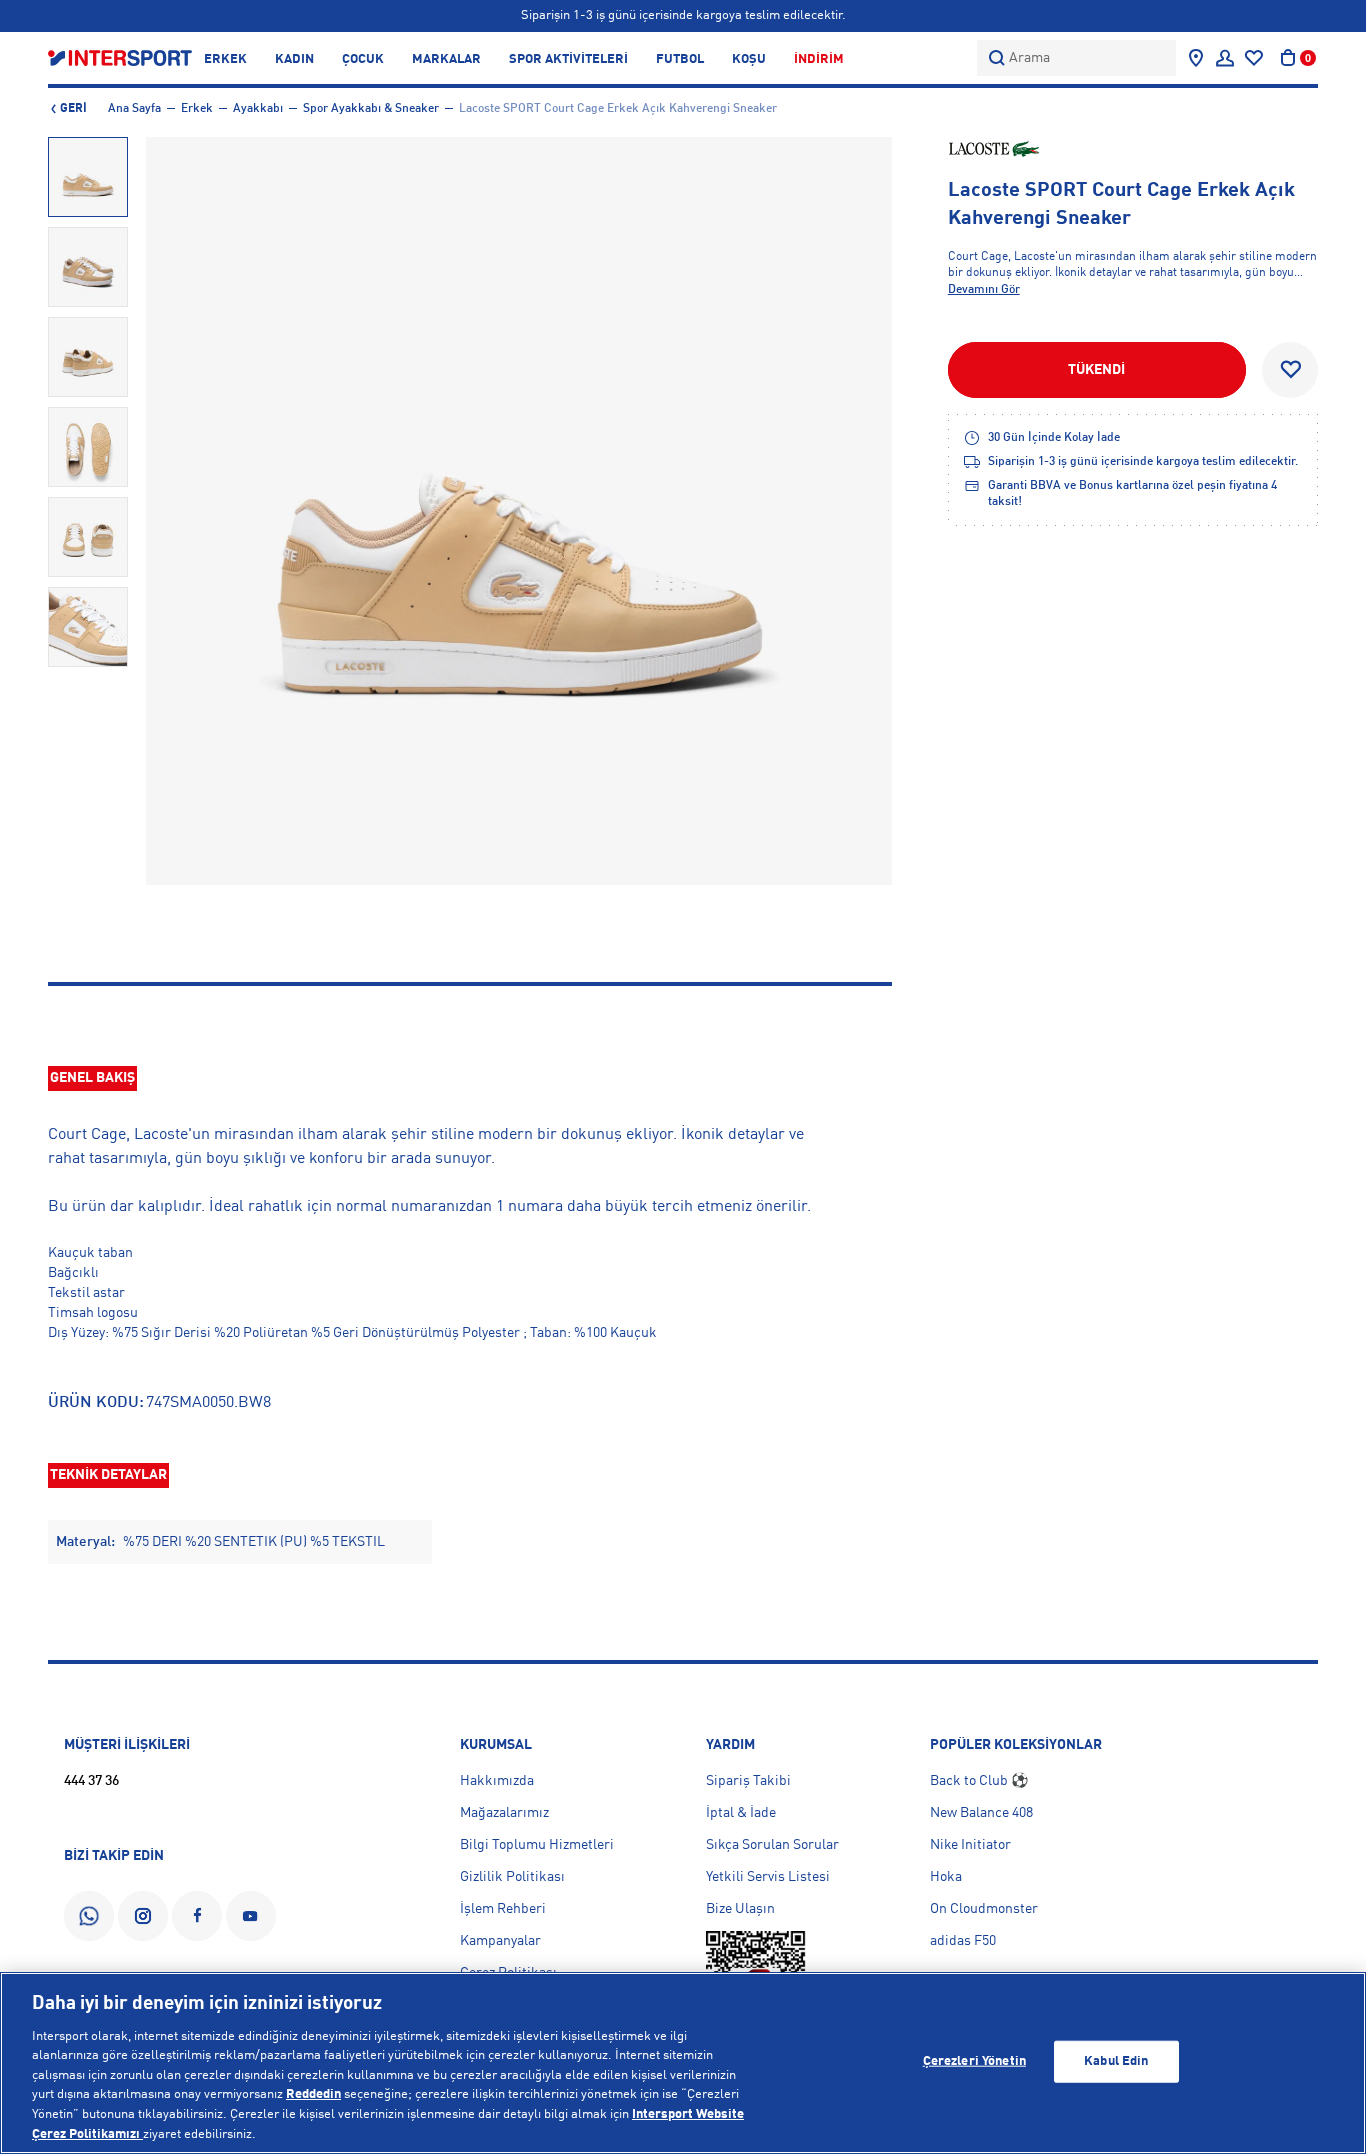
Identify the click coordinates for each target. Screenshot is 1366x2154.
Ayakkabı (258, 109)
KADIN (294, 59)
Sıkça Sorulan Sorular (772, 1845)
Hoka (946, 1877)
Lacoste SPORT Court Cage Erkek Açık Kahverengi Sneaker (618, 109)
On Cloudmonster (984, 1909)
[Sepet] (1288, 58)
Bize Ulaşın (740, 1909)
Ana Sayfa (134, 109)
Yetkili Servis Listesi (768, 1877)
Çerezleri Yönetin (974, 2061)
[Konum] (1196, 58)
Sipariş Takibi (748, 1781)
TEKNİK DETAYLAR (108, 1475)
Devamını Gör (984, 290)
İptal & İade (741, 1813)
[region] (683, 2063)
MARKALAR (446, 59)
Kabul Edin (1116, 2061)
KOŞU (749, 59)
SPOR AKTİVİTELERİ (568, 59)
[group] (88, 177)
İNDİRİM (819, 59)
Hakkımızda (497, 1781)
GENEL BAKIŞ (92, 1078)
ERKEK (225, 59)
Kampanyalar (500, 1941)
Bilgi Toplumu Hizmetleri (537, 1845)
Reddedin (313, 2094)
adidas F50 (963, 1941)
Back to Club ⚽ (979, 1781)
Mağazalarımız (504, 1813)
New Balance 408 (981, 1813)
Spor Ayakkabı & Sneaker (371, 109)
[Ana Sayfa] (120, 57)
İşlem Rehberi (503, 1909)
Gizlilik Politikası (512, 1877)
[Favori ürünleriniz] (1254, 58)
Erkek (197, 109)
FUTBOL (680, 59)
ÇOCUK (363, 59)
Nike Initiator (970, 1845)
